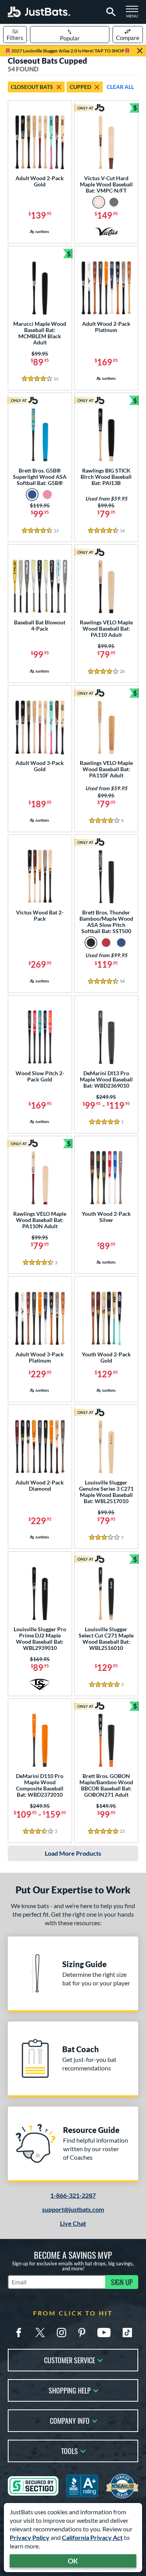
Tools (69, 2450)
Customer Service (69, 2360)
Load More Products (73, 1853)
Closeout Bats (32, 87)
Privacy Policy (30, 2537)
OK (73, 2561)
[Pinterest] (82, 2333)
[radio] (99, 202)
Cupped (80, 87)
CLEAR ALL (120, 87)
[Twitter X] (40, 2333)
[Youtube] (104, 2333)
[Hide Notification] (140, 51)
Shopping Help (70, 2390)
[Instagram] (62, 2333)
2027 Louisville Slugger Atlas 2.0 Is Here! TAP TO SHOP (68, 51)
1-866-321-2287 (73, 2195)
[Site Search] (110, 12)
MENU (134, 14)
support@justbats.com (73, 2209)
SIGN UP (122, 2282)
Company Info (70, 2420)
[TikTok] (127, 2333)
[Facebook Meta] (19, 2333)
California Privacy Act (92, 2537)
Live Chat (73, 2223)
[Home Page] (39, 12)
